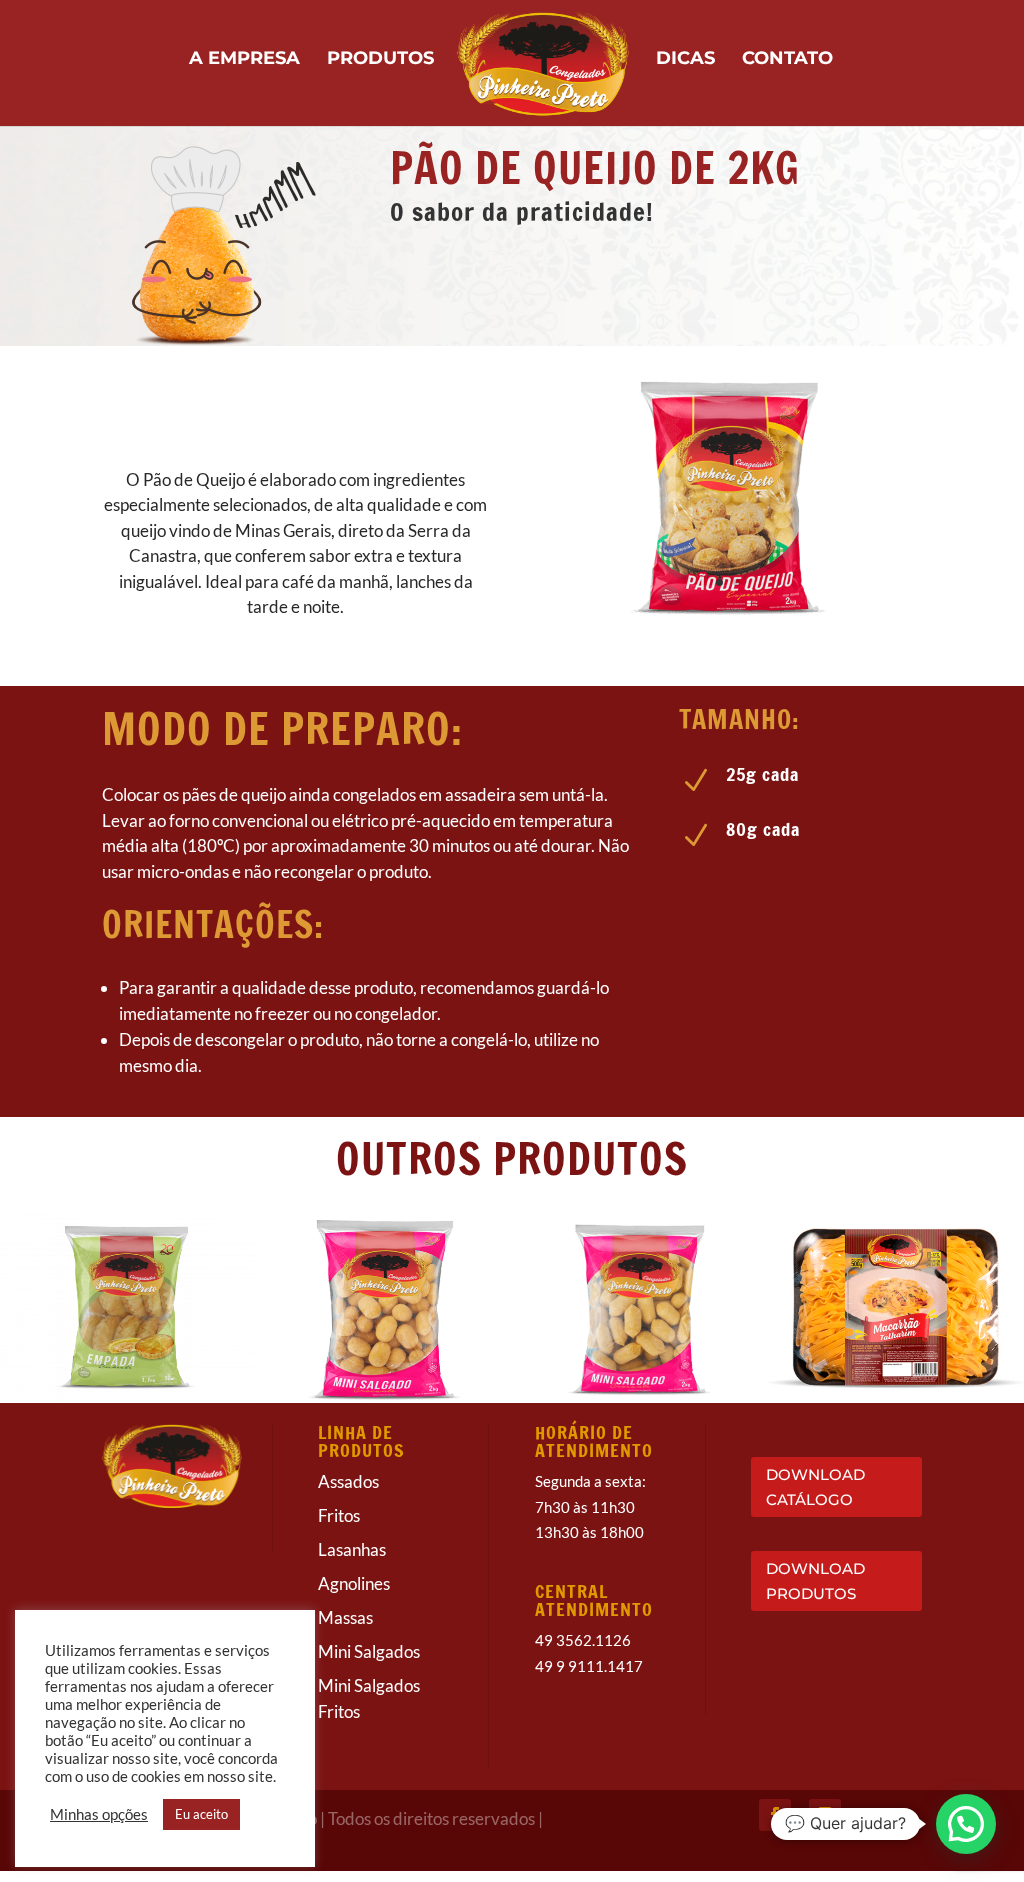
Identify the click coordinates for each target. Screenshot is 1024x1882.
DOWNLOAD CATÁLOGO (815, 1498)
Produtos (380, 60)
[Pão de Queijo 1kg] (728, 635)
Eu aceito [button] (201, 1814)
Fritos (339, 1527)
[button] (966, 1824)
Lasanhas (352, 1561)
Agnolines (354, 1595)
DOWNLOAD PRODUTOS (815, 1593)
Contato (787, 60)
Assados (348, 1493)
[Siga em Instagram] (825, 1826)
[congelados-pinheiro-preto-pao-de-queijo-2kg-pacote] (728, 624)
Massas (345, 1629)
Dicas (685, 60)
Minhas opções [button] (99, 1814)
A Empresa (244, 60)
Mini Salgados (369, 1663)
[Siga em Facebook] (775, 1826)
